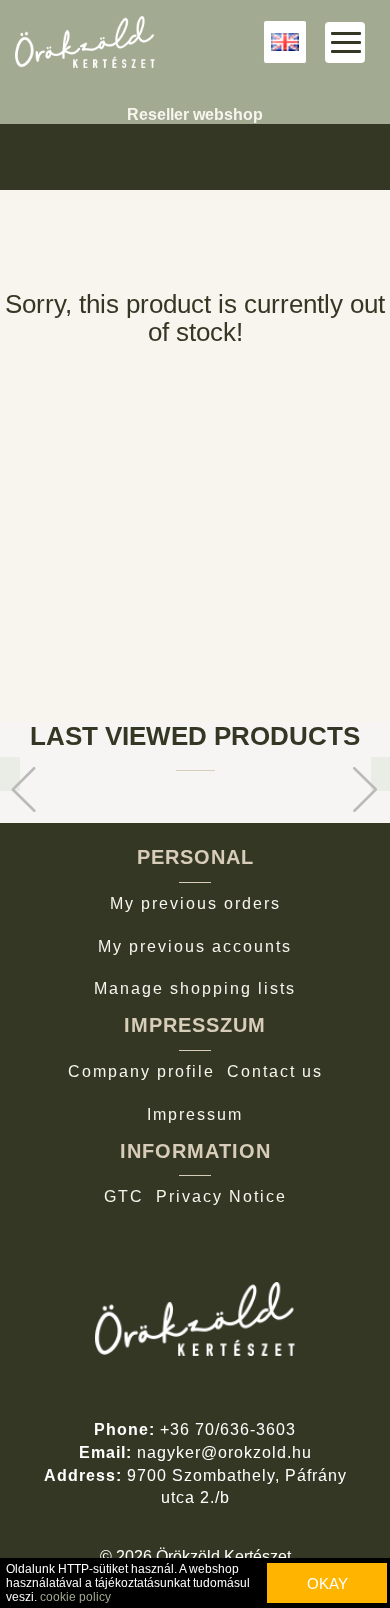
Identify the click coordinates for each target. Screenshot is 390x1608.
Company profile (141, 1071)
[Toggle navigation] (345, 42)
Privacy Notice (221, 1196)
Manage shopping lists (195, 988)
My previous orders (195, 903)
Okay (327, 1583)
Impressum (195, 1114)
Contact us (275, 1071)
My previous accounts (195, 946)
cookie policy (75, 1597)
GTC (124, 1196)
